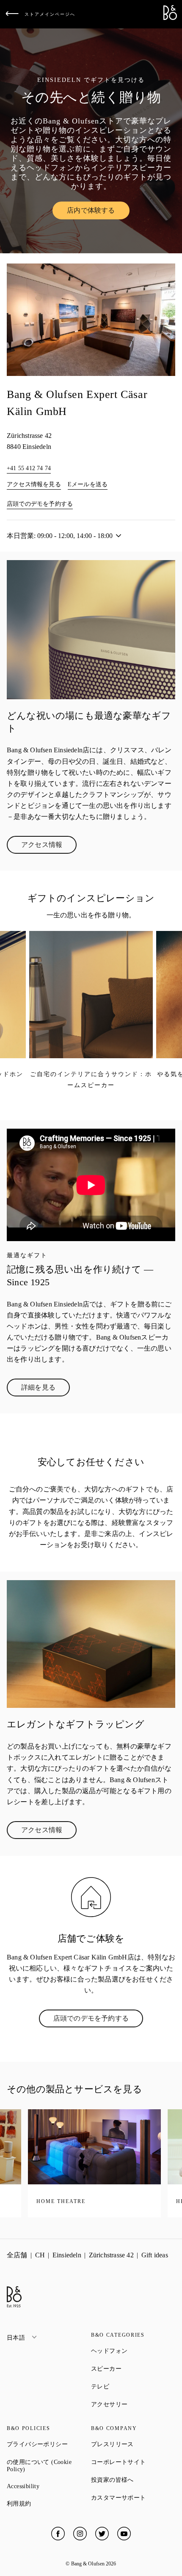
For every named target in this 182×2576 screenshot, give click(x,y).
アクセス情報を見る (34, 484)
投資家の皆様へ (133, 2480)
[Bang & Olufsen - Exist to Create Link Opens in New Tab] (170, 18)
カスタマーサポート (133, 2498)
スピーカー (133, 2369)
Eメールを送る (88, 484)
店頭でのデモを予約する (40, 504)
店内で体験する (98, 212)
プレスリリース (133, 2444)
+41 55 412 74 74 (29, 468)
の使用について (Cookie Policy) (46, 2466)
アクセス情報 (49, 847)
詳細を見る (45, 1389)
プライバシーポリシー (49, 2444)
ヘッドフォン (133, 2351)
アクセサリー (133, 2404)
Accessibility (49, 2486)
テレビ (131, 2386)
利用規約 (49, 2503)
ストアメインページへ (50, 14)
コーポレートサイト (133, 2462)
